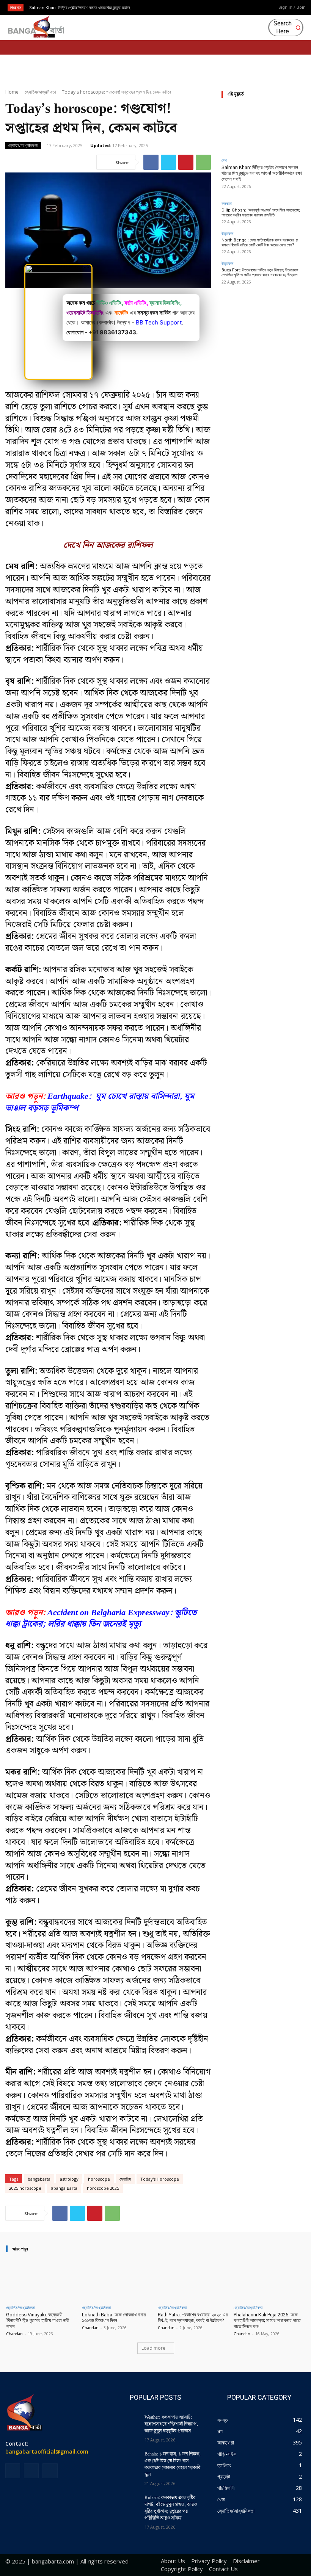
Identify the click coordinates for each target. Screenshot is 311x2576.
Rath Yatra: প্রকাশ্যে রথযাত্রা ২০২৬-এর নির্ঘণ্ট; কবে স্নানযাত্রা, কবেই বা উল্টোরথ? (193, 2318)
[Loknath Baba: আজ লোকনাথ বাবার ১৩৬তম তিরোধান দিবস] (118, 2280)
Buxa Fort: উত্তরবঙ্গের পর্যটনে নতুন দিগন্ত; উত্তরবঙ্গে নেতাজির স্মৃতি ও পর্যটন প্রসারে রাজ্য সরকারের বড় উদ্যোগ (260, 273)
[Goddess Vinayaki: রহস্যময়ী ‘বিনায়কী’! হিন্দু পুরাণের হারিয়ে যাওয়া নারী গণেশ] (42, 2280)
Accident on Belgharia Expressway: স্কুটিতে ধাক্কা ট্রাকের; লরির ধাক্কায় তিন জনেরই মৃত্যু (101, 1619)
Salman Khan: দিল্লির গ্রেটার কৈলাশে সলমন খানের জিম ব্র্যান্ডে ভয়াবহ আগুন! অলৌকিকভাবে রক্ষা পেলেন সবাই (262, 173)
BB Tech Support (159, 322)
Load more (153, 2348)
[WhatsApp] (203, 162)
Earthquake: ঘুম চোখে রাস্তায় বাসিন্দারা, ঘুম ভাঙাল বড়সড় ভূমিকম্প (100, 1102)
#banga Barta (64, 2188)
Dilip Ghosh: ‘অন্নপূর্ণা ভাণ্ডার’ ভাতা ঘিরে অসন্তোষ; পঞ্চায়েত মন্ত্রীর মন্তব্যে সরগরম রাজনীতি (261, 213)
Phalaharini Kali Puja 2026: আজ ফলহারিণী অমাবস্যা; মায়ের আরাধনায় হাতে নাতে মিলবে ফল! (267, 2321)
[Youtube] (256, 8)
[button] (287, 28)
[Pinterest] (186, 162)
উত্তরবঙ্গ (227, 233)
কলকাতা (227, 203)
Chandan (14, 2334)
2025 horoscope (25, 2188)
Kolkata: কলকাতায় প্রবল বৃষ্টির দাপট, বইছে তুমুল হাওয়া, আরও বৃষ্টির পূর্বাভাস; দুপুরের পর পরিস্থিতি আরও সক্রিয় (171, 2508)
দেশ (224, 160)
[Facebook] (232, 8)
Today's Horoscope (160, 2179)
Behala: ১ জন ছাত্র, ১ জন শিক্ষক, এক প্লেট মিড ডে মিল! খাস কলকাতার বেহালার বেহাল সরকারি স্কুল (173, 2464)
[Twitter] (168, 162)
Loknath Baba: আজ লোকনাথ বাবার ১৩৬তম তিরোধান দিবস (114, 2318)
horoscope (99, 2179)
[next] (169, 7)
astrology (69, 2179)
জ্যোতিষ (125, 2179)
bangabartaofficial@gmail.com (47, 2451)
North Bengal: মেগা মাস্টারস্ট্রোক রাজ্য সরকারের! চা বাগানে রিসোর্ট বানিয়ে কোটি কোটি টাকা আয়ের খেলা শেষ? (260, 243)
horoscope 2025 (103, 2188)
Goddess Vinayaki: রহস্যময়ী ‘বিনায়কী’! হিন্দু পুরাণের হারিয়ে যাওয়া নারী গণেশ (38, 2321)
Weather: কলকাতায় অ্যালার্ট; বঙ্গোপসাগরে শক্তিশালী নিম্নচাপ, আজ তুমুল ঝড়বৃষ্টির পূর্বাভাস (171, 2424)
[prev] (157, 7)
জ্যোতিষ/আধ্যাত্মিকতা (40, 92)
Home (12, 92)
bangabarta (39, 2179)
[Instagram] (244, 8)
